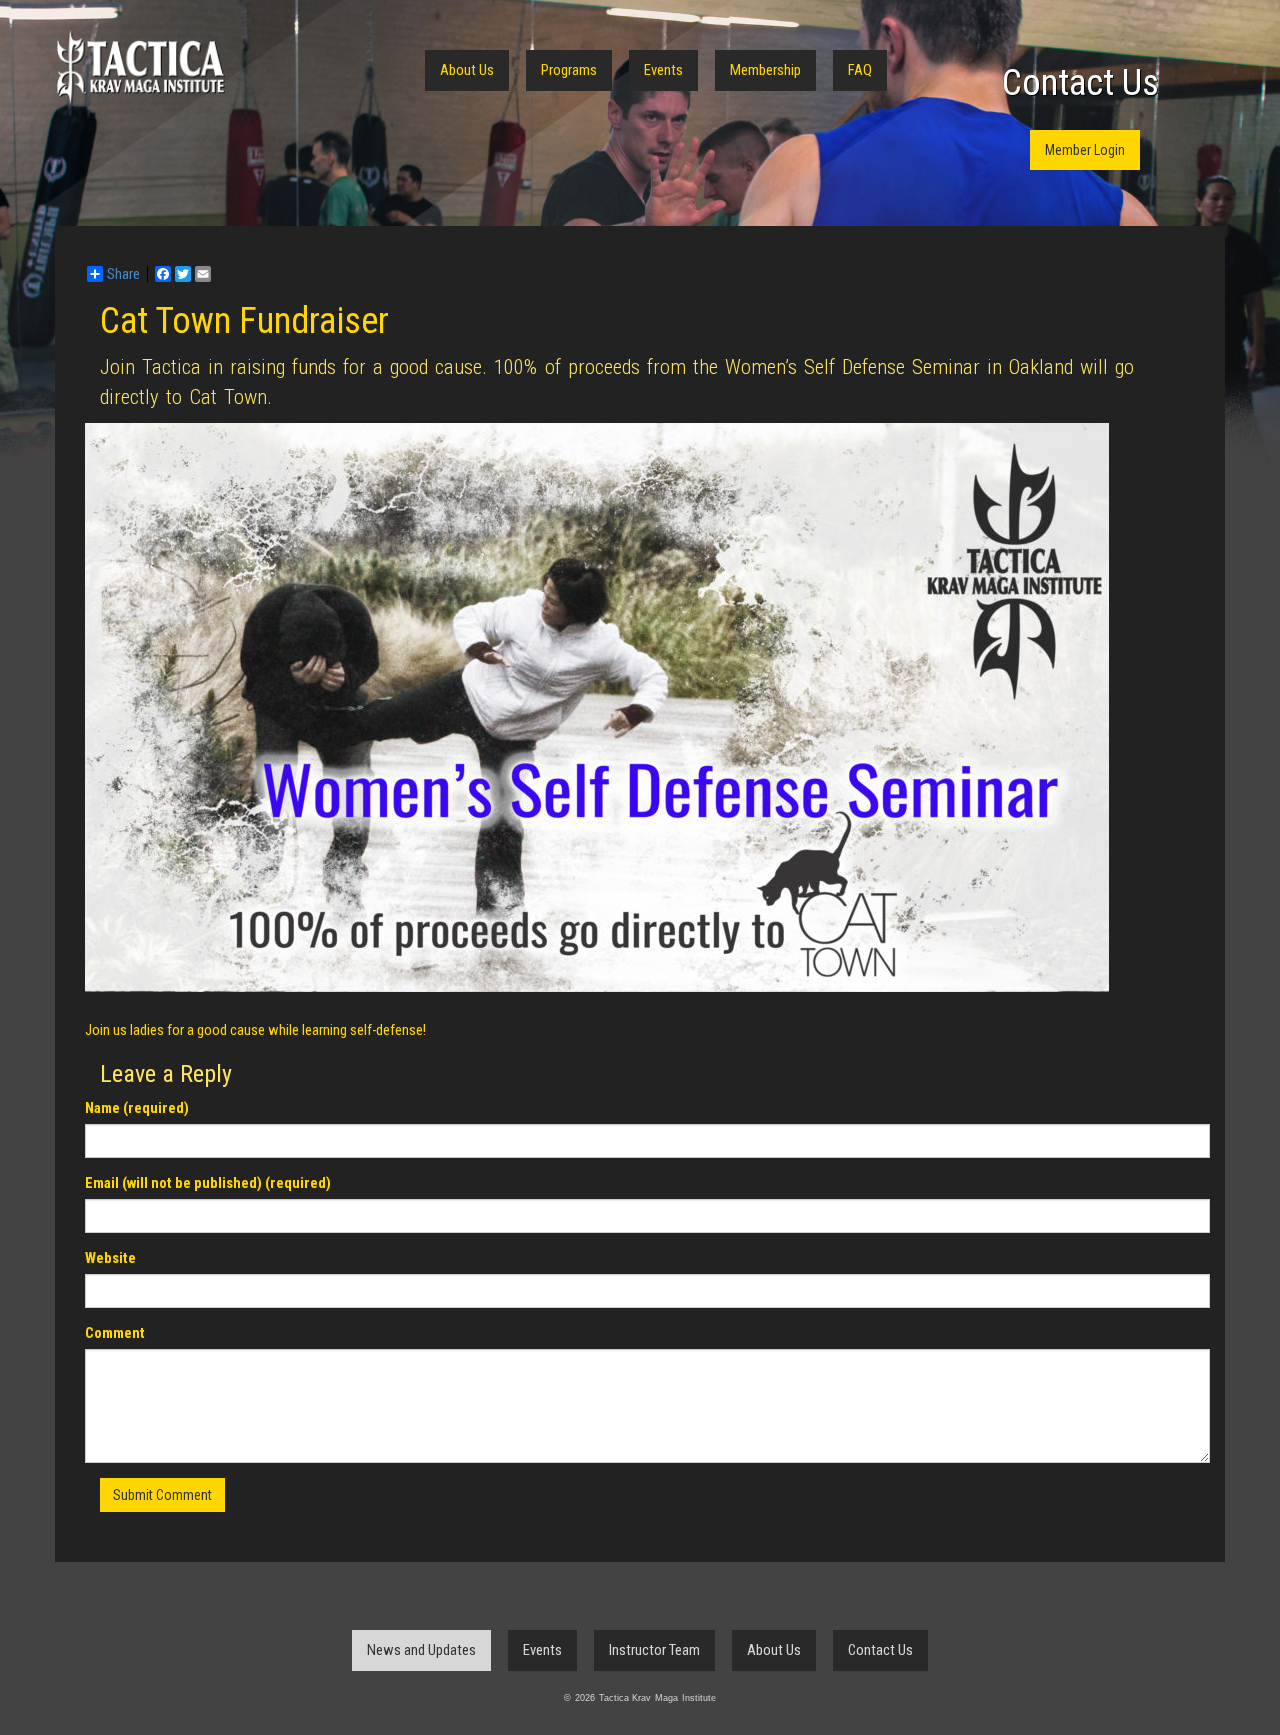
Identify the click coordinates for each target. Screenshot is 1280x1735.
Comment (115, 1333)
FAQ (860, 70)
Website (110, 1258)
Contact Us (1080, 83)
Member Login (1085, 150)
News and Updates (421, 1650)
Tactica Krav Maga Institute (140, 67)
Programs (569, 70)
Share (123, 274)
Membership (765, 70)
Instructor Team (654, 1650)
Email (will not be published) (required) (208, 1183)
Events (663, 70)
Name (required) (137, 1108)
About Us (467, 70)
